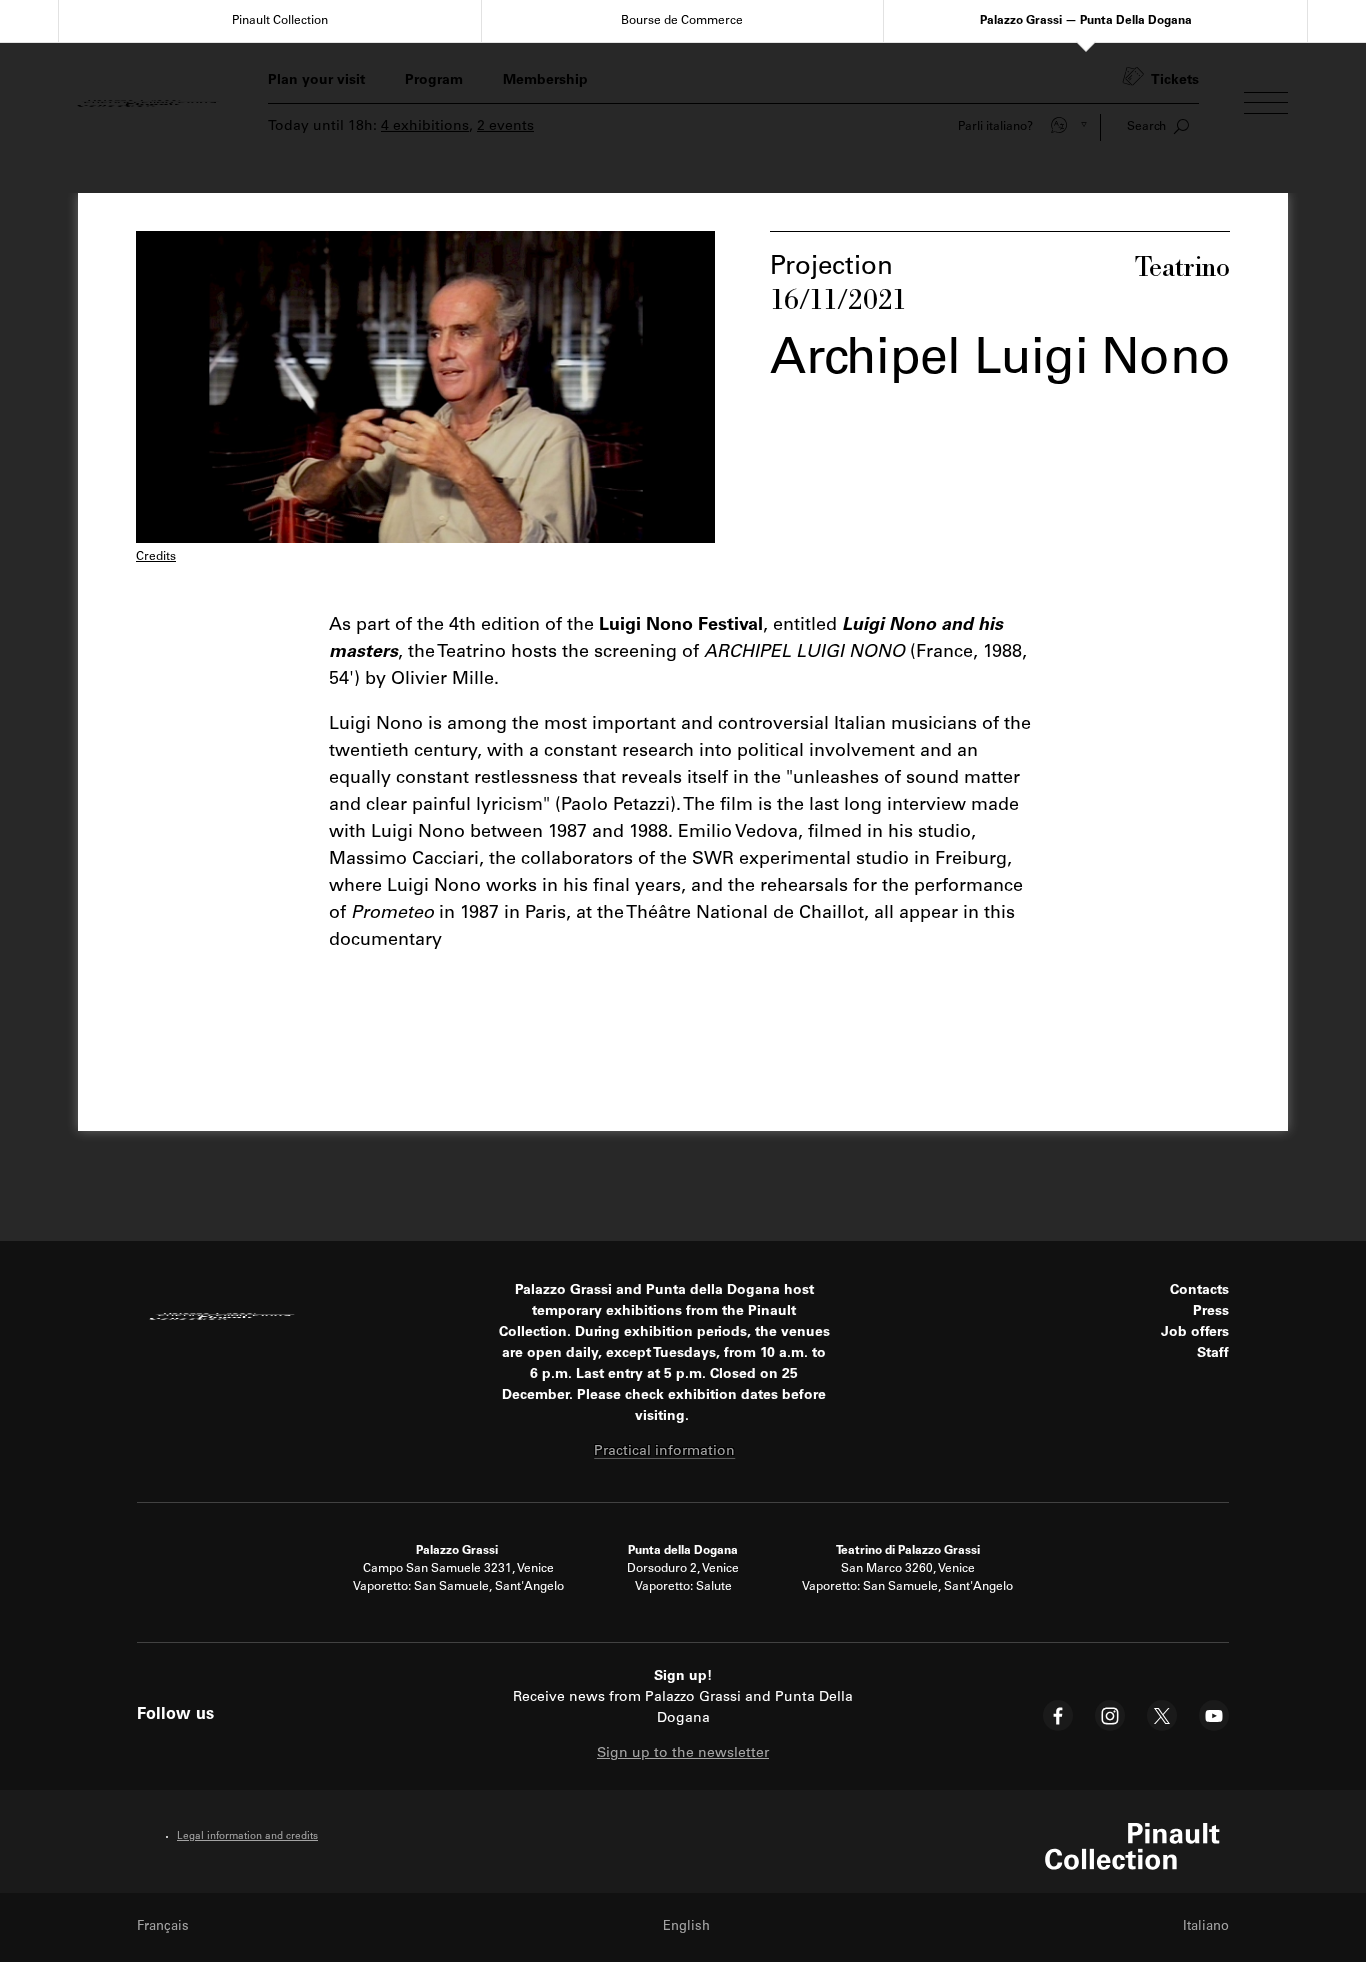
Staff (1213, 1354)
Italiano (1206, 1927)
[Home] (150, 103)
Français (163, 1927)
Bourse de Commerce (682, 21)
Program (434, 81)
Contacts (1199, 1291)
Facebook (1058, 1715)
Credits (156, 557)
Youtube (1214, 1715)
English (686, 1927)
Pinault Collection (280, 21)
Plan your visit (316, 81)
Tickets (1175, 81)
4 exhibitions (425, 127)
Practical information (664, 1452)
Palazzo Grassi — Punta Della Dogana (1086, 21)
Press (1211, 1312)
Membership (545, 81)
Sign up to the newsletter (683, 1754)
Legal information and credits (247, 1837)
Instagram (1110, 1715)
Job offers (1195, 1333)
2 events (505, 127)
